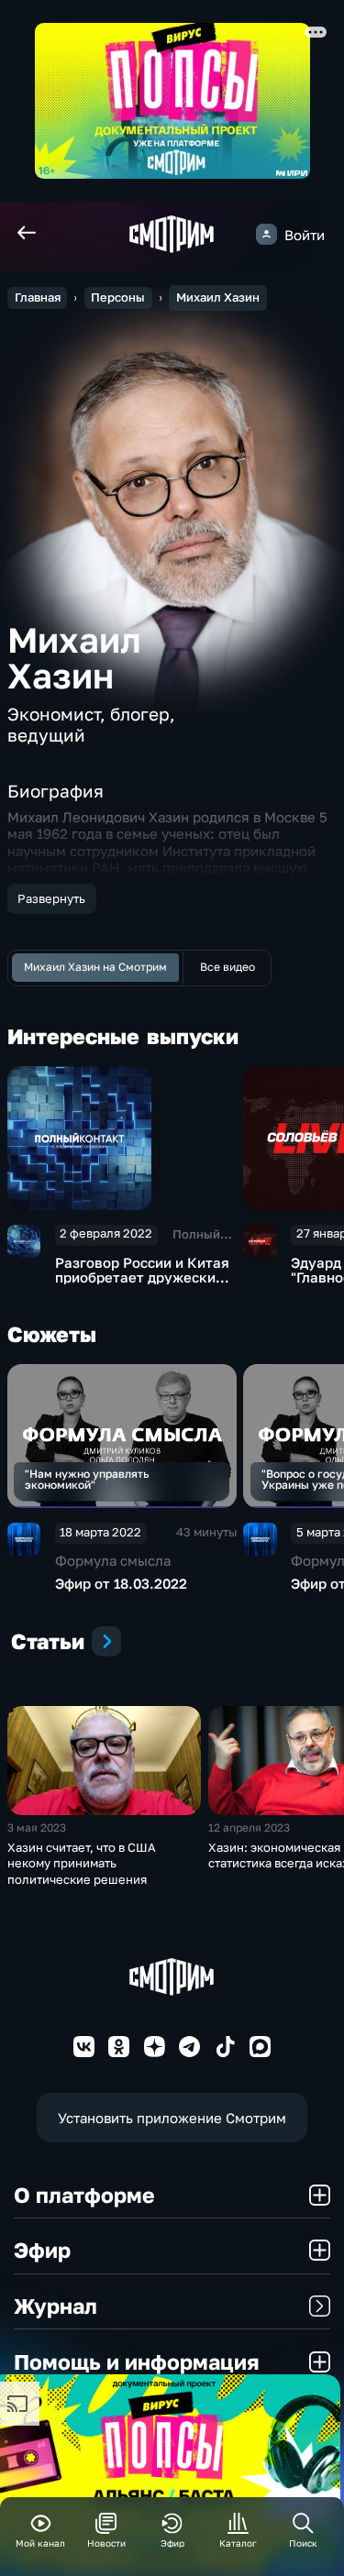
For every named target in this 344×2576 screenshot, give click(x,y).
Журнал (55, 2306)
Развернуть (51, 898)
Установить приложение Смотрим (172, 2118)
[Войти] (266, 234)
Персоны (118, 297)
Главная (38, 297)
